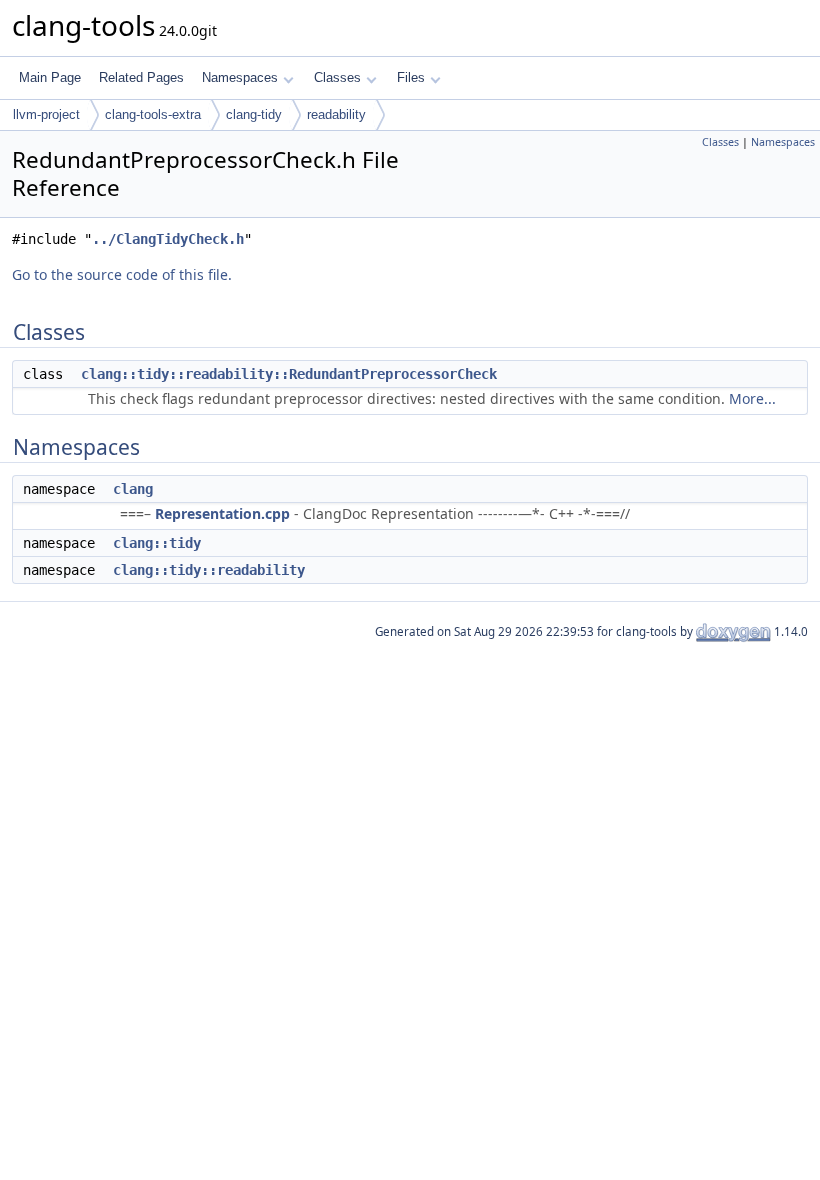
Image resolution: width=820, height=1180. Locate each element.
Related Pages (141, 77)
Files (411, 77)
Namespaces (240, 77)
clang (133, 489)
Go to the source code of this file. (122, 274)
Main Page (50, 77)
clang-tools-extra (153, 114)
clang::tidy (157, 543)
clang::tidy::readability (209, 570)
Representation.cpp (222, 513)
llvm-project (46, 114)
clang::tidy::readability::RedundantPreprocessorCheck (289, 374)
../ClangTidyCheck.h (168, 239)
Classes (337, 77)
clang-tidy (254, 114)
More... (752, 398)
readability (336, 114)
